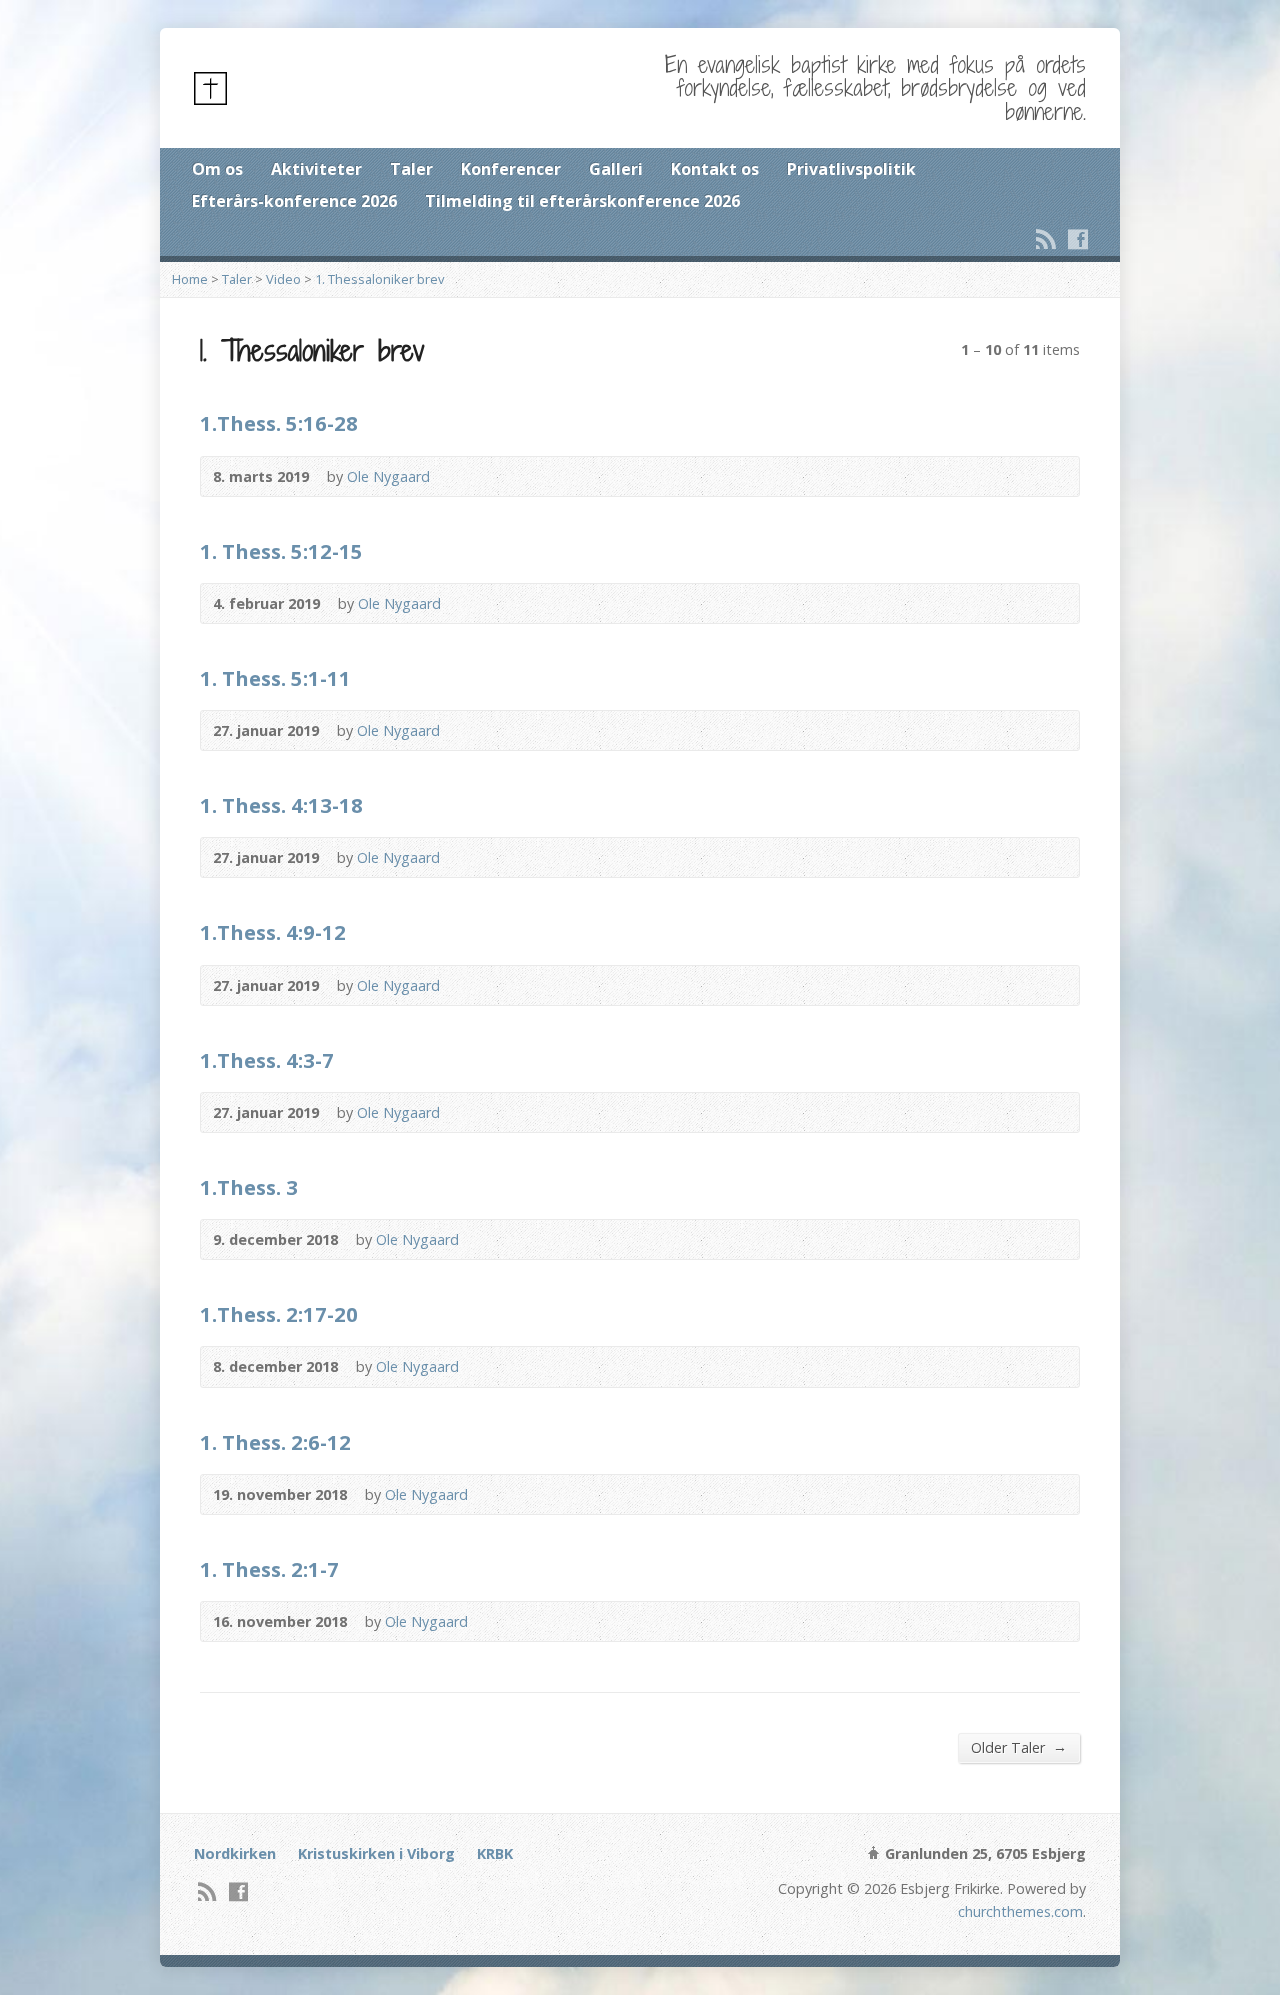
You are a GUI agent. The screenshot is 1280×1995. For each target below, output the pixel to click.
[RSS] (1046, 239)
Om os (217, 169)
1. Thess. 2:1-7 (269, 1569)
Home (190, 279)
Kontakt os (715, 169)
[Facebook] (1078, 239)
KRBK (495, 1853)
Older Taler (1019, 1747)
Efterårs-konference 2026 (294, 201)
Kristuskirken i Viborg (376, 1853)
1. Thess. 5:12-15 (281, 551)
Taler (411, 169)
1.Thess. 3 (249, 1187)
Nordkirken (235, 1853)
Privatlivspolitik (851, 169)
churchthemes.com (1020, 1911)
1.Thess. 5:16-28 (279, 423)
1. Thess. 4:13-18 (281, 805)
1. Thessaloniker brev (379, 279)
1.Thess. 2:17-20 (279, 1314)
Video (283, 279)
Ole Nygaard (388, 476)
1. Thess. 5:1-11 (275, 678)
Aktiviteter (316, 169)
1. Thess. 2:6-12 (275, 1442)
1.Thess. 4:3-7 (267, 1060)
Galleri (616, 169)
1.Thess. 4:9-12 (273, 932)
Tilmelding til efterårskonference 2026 (582, 201)
